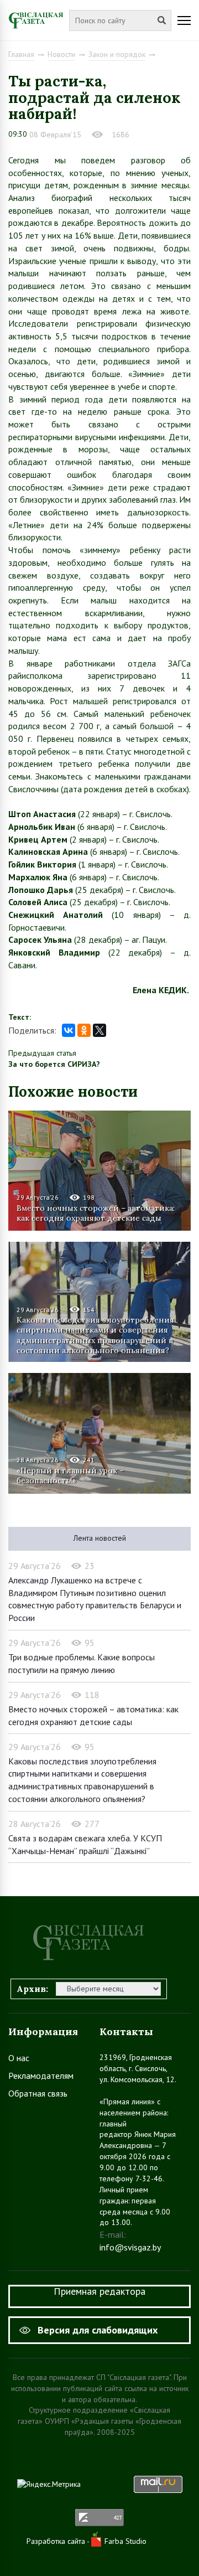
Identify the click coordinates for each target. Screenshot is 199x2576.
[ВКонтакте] (69, 1030)
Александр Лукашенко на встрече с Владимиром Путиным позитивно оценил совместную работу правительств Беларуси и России (95, 1599)
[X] (99, 1030)
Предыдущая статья (42, 1053)
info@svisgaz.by (130, 2247)
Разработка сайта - (59, 2541)
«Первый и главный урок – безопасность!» (70, 1475)
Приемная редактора (99, 2291)
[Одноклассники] (84, 1030)
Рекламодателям (41, 2076)
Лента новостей (100, 1538)
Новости (61, 54)
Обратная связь (38, 2093)
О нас (19, 2058)
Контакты (126, 2032)
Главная (21, 54)
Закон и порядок (117, 54)
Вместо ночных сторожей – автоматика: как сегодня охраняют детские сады (96, 1213)
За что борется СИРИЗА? (54, 1064)
